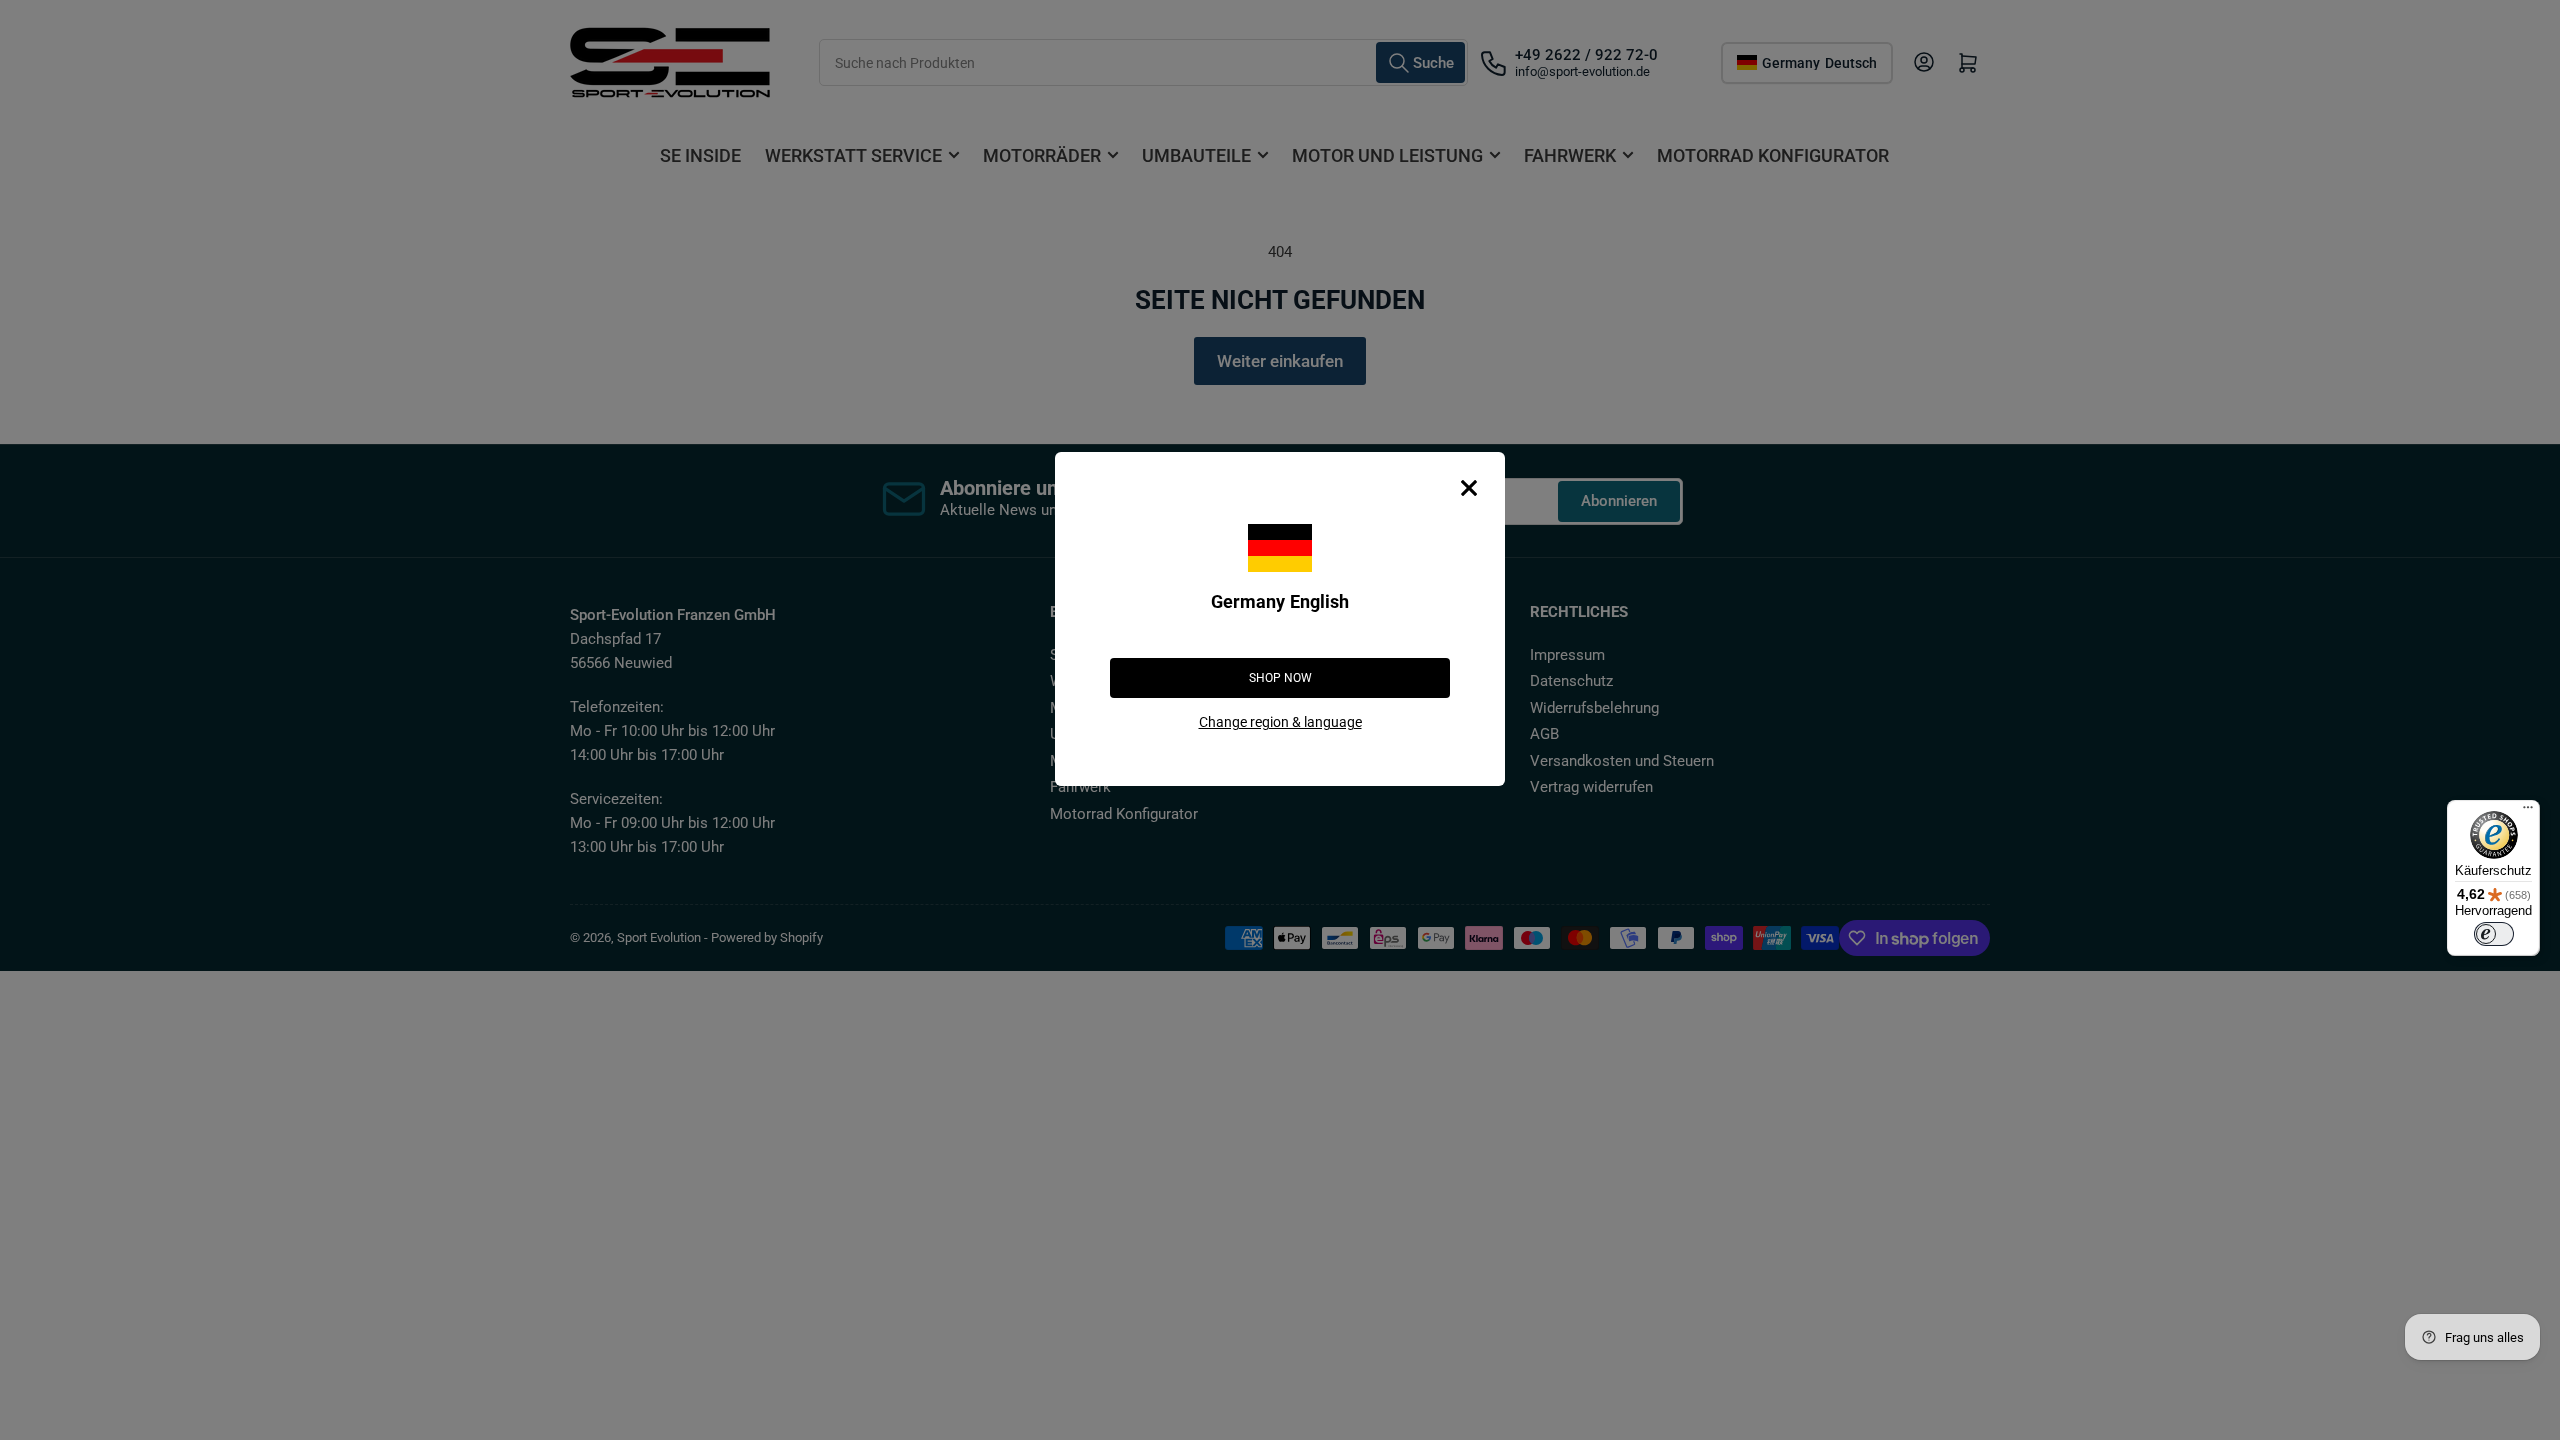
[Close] (1469, 488)
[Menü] (2528, 812)
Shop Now (1280, 678)
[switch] (2494, 934)
